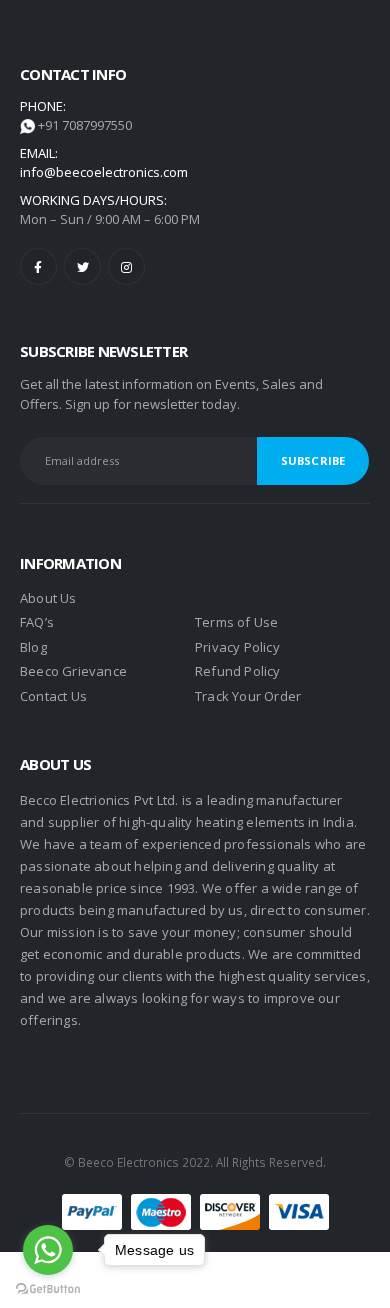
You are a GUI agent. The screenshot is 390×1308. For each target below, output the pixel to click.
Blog (33, 647)
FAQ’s (37, 622)
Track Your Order (248, 696)
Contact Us (53, 696)
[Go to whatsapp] (48, 1250)
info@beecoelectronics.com (104, 172)
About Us (48, 598)
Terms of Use (236, 622)
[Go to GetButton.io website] (48, 1288)
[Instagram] (126, 266)
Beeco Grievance (73, 671)
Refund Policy (238, 671)
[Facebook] (38, 266)
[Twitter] (82, 266)
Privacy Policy (237, 647)
